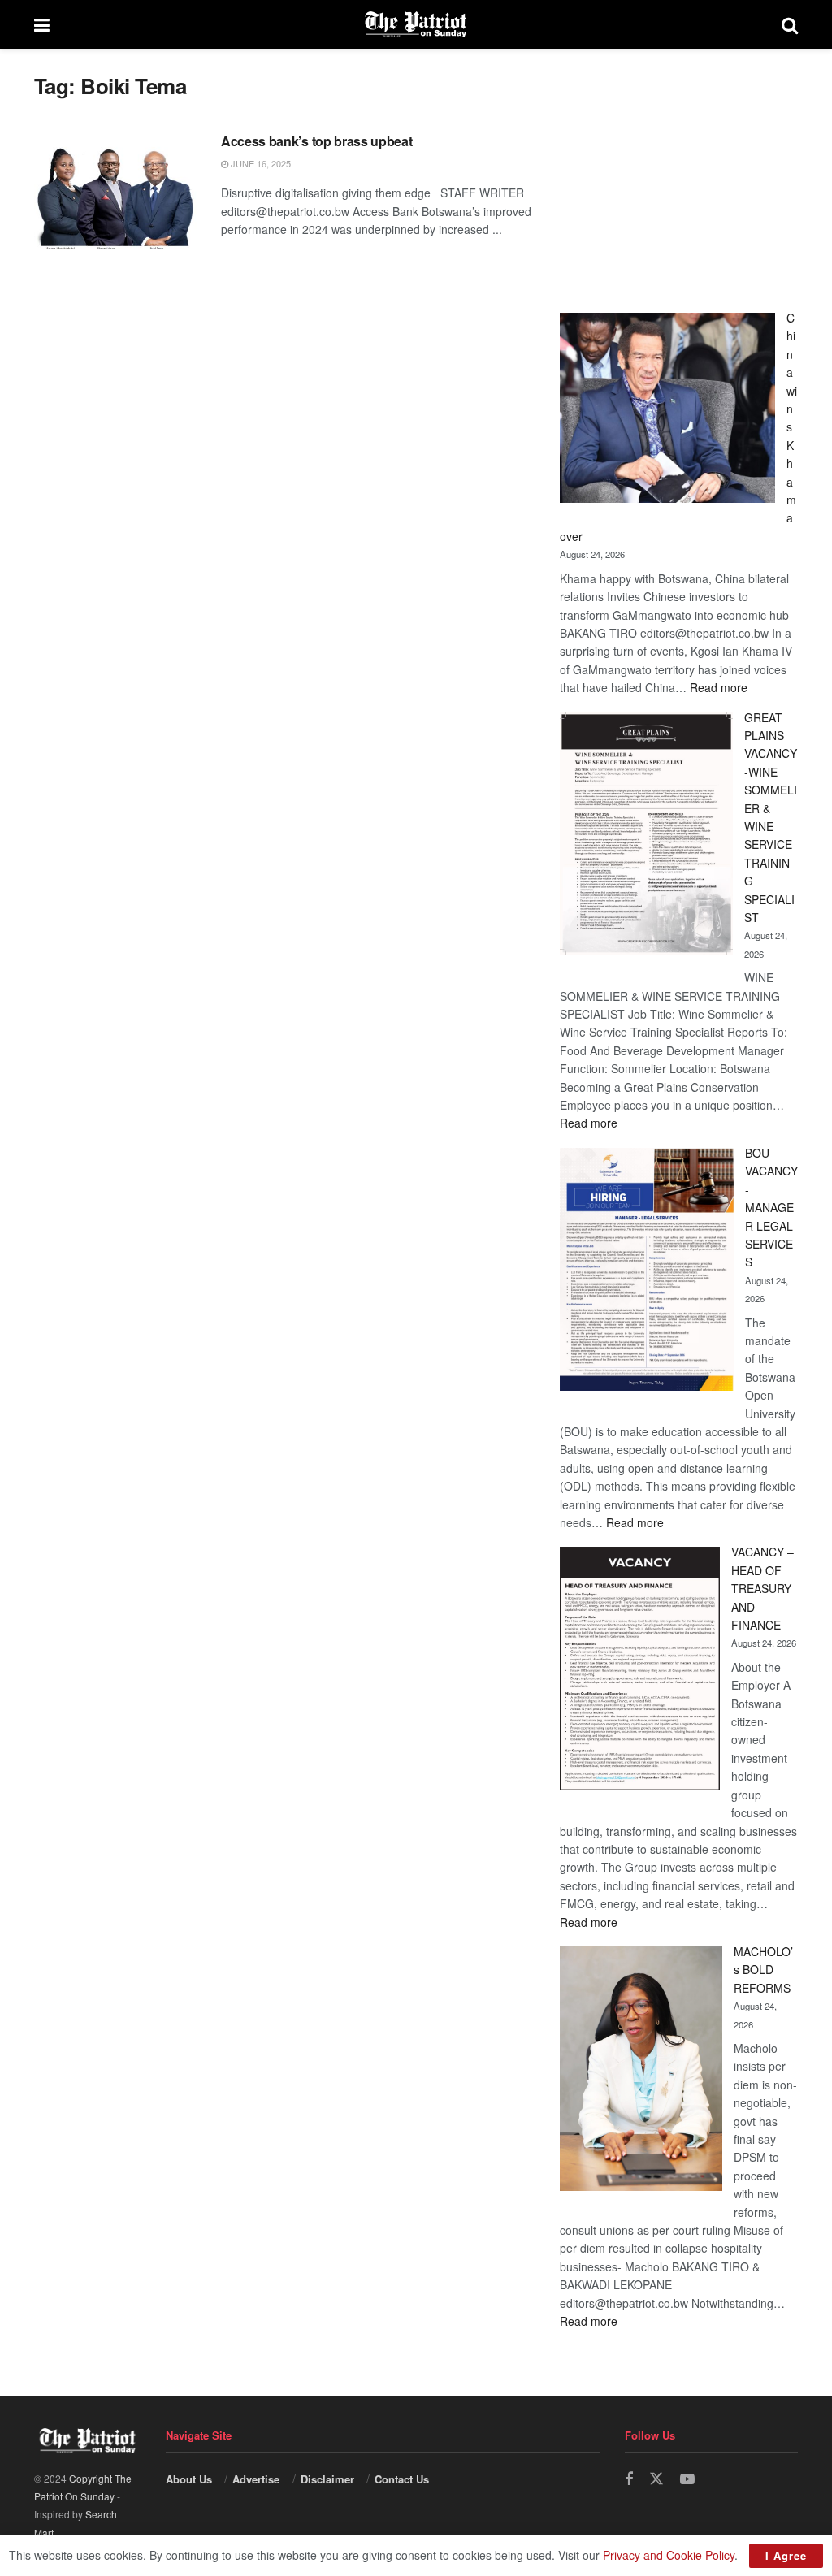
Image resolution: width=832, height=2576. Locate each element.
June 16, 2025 (260, 163)
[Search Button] (790, 24)
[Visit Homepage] (416, 24)
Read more (719, 687)
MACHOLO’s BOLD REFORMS (763, 1970)
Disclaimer (327, 2479)
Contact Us (402, 2479)
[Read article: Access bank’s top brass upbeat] (115, 190)
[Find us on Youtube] (687, 2479)
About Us (189, 2479)
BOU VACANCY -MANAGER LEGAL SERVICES (771, 1207)
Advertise (256, 2479)
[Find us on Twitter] (656, 2479)
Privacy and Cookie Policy (669, 2555)
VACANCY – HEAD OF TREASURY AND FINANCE (763, 1588)
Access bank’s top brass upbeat (316, 141)
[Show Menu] (42, 24)
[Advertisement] (679, 175)
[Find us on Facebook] (629, 2479)
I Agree (786, 2555)
